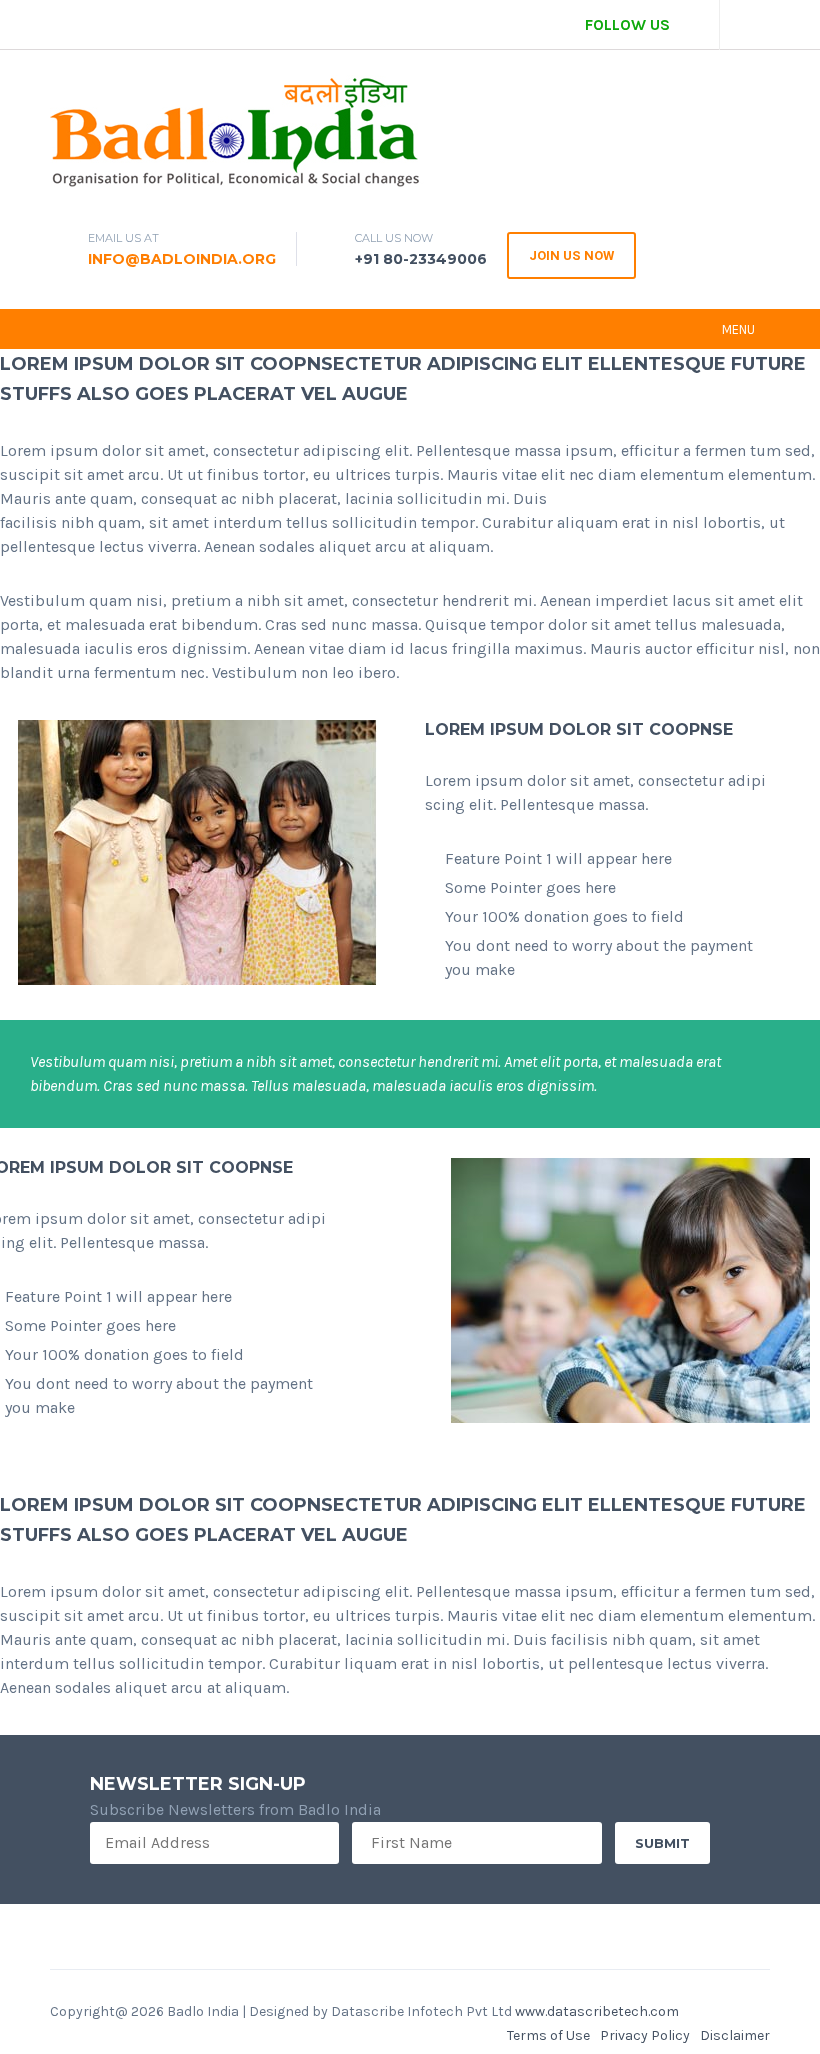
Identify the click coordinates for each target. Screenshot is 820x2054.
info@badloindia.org (182, 259)
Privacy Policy (645, 2035)
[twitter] (745, 25)
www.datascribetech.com (597, 2011)
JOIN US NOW (571, 255)
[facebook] (695, 25)
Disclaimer (735, 2035)
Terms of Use (548, 2035)
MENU (738, 329)
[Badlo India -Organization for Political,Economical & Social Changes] (237, 134)
